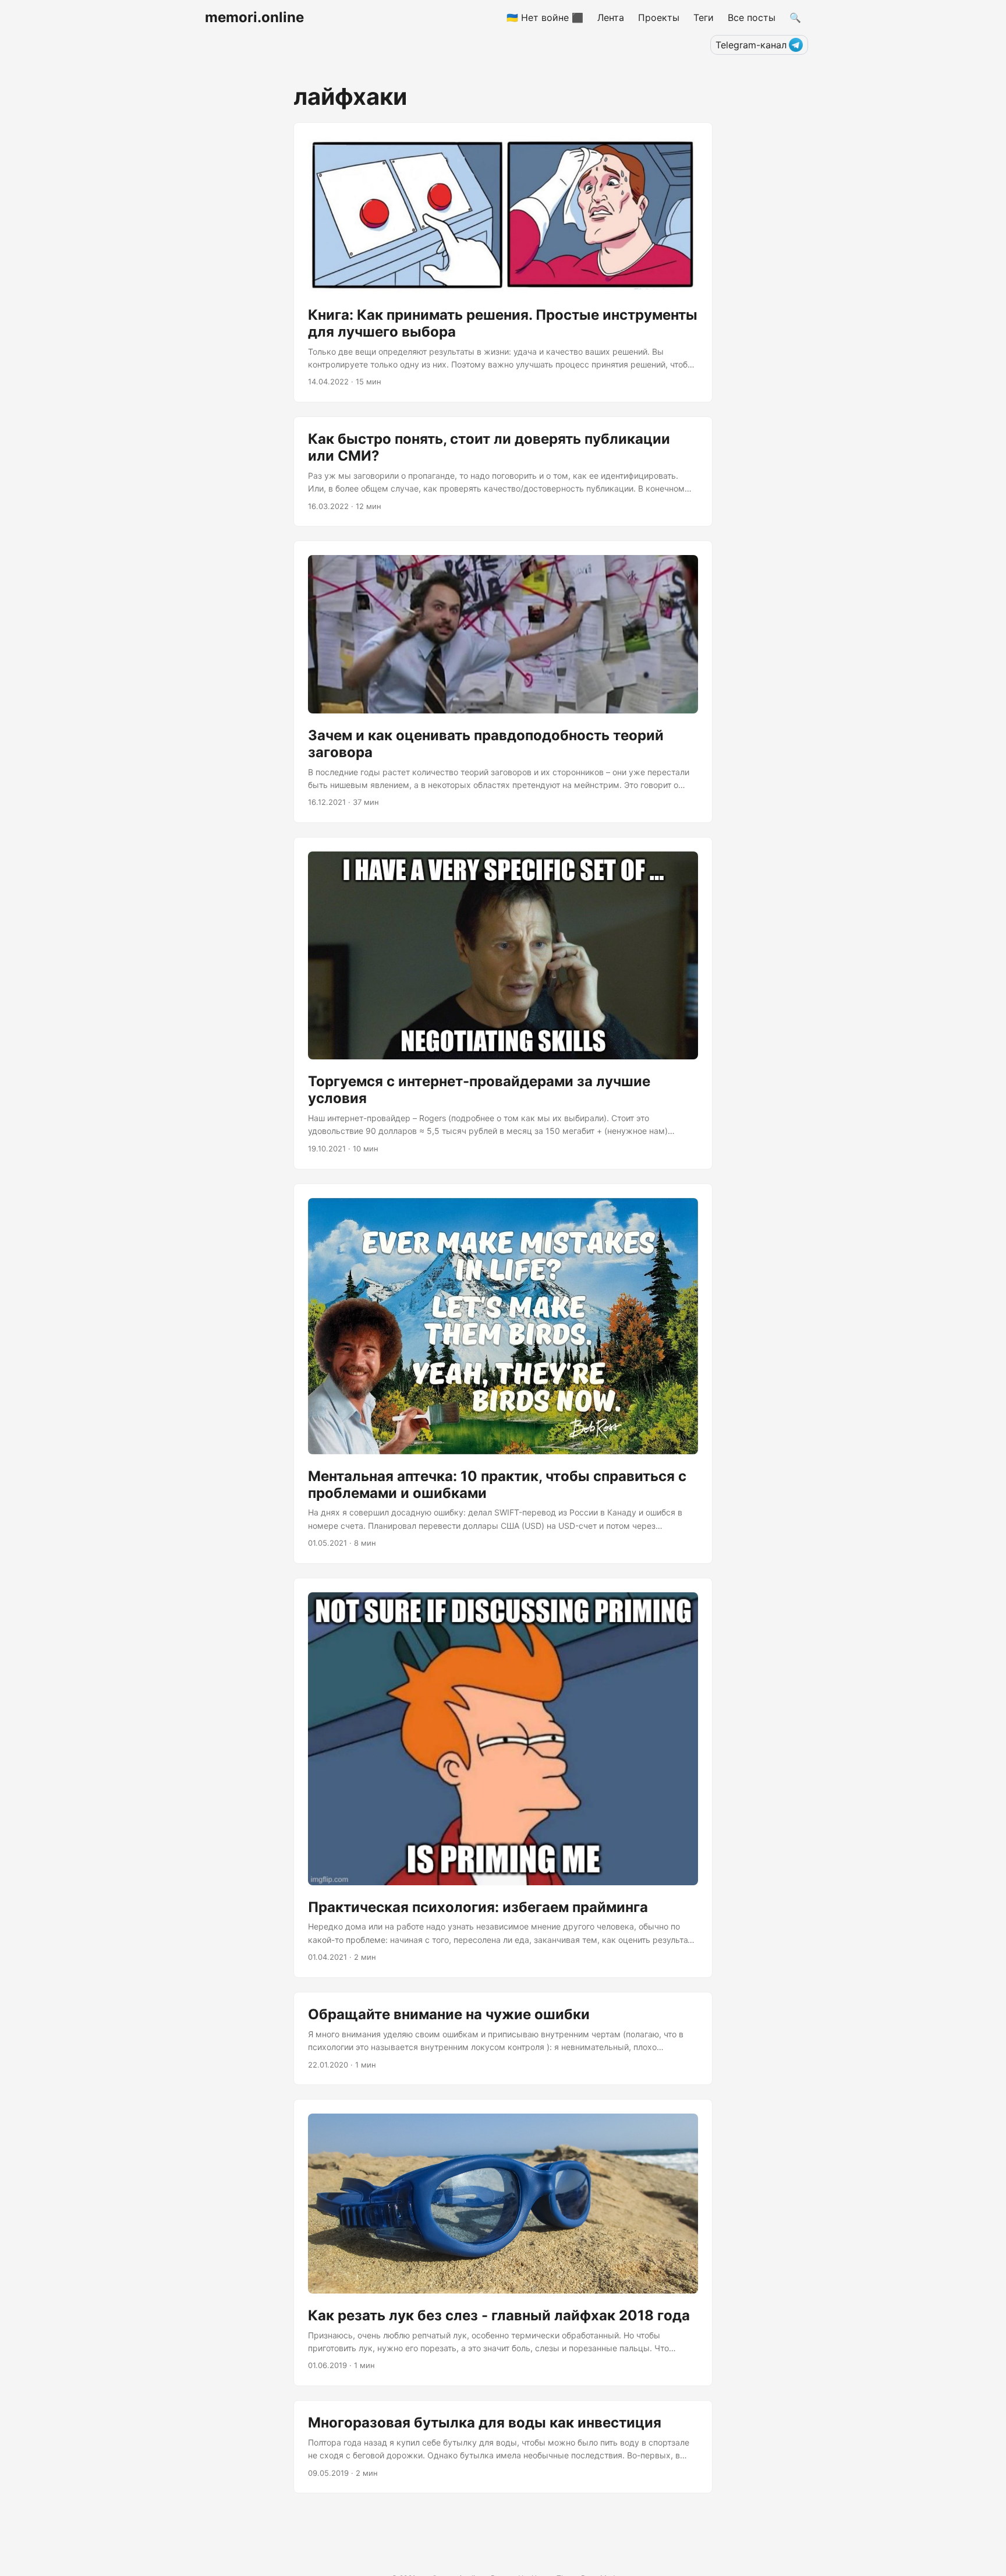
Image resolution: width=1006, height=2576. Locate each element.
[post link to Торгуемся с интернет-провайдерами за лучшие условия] (503, 1003)
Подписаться (933, 2558)
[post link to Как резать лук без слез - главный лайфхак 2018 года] (503, 2243)
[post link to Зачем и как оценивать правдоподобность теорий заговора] (503, 682)
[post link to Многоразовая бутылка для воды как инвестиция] (503, 2447)
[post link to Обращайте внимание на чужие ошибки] (503, 2038)
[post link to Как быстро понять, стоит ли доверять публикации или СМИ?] (503, 471)
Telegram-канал (751, 45)
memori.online (254, 17)
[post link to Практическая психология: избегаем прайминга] (503, 1778)
